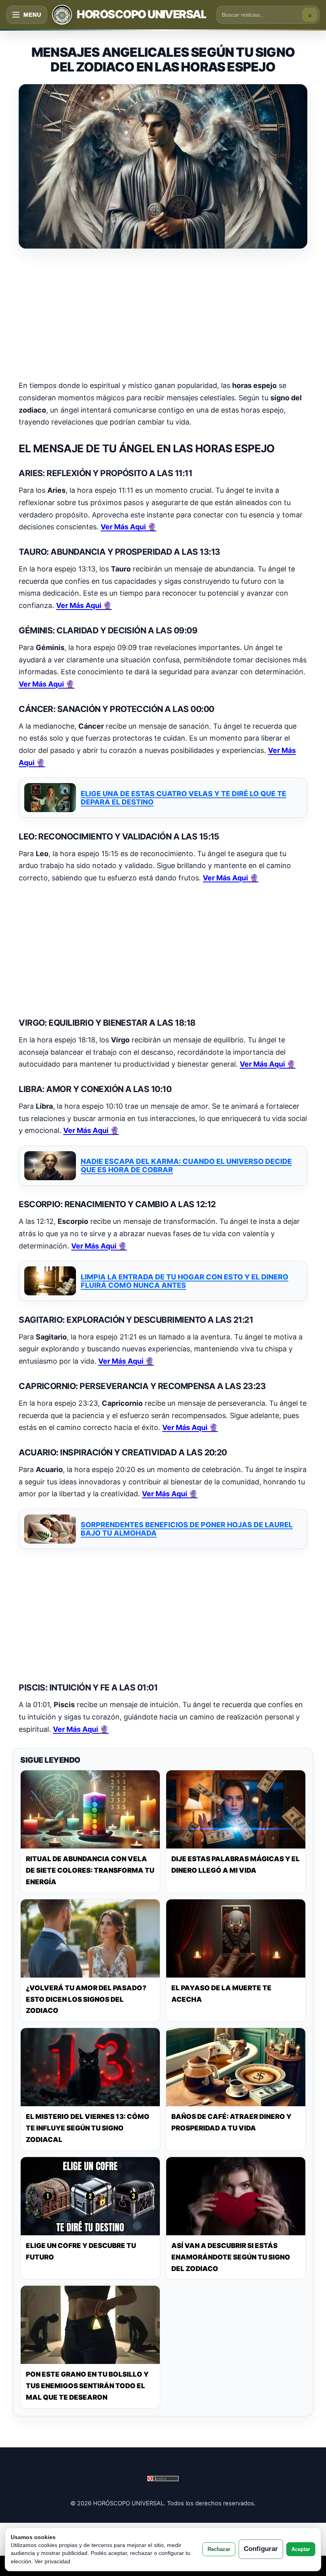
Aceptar (301, 2549)
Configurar (261, 2549)
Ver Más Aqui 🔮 (128, 527)
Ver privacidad (52, 2561)
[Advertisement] (163, 315)
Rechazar (219, 2549)
